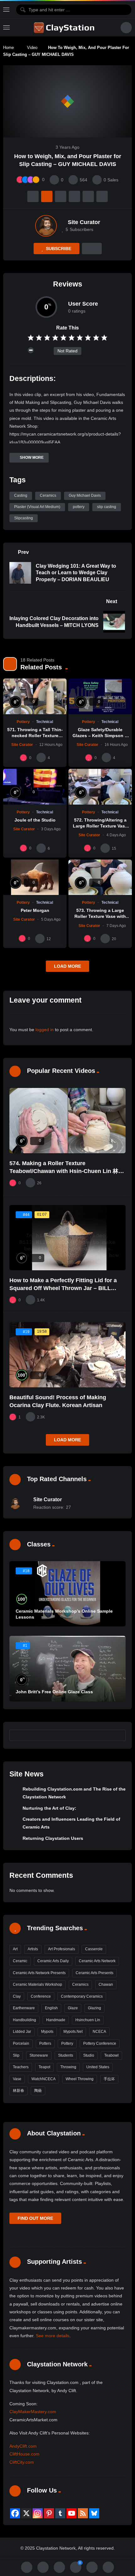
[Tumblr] (60, 2513)
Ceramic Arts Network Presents (39, 1973)
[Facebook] (15, 2513)
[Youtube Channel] (72, 2513)
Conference (41, 1996)
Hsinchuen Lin (88, 2020)
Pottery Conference (100, 2043)
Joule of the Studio (35, 820)
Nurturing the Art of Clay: (49, 1808)
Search (118, 1735)
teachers (21, 2067)
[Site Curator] (46, 226)
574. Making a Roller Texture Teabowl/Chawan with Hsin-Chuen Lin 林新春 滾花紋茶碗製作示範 (67, 1171)
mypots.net (73, 2032)
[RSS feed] (83, 2513)
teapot (44, 2067)
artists (33, 1949)
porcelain (21, 2043)
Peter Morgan (35, 910)
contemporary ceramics (82, 1996)
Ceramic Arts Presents (94, 1973)
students (66, 2055)
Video (32, 48)
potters (45, 2043)
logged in (45, 1030)
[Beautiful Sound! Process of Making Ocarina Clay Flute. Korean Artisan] (67, 1355)
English (51, 2008)
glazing (94, 2008)
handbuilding (24, 2020)
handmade (56, 2020)
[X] (26, 2513)
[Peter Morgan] (35, 877)
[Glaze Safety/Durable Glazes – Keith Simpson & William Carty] (100, 696)
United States (98, 2067)
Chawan (106, 1984)
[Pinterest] (49, 2513)
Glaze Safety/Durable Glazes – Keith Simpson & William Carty (100, 736)
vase (17, 2079)
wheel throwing (80, 2079)
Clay (17, 1996)
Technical (45, 722)
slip (16, 2055)
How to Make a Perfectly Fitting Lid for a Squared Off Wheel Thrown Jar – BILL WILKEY (63, 1288)
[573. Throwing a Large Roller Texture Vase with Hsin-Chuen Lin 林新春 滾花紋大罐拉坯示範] (100, 877)
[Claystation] (65, 28)
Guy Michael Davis (85, 495)
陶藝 (38, 2091)
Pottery (23, 722)
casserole (94, 1949)
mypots (47, 2032)
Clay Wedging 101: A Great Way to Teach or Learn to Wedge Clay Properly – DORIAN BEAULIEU (76, 573)
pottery (79, 507)
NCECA (99, 2032)
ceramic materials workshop (38, 1984)
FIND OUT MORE (35, 2218)
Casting (21, 495)
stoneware (39, 2055)
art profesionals (62, 1949)
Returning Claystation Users (53, 1838)
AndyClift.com (23, 2446)
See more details (53, 2336)
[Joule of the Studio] (35, 787)
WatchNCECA (43, 2079)
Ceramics (48, 495)
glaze (73, 2008)
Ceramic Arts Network (97, 1961)
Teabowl (111, 2055)
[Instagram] (38, 2513)
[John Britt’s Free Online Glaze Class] (67, 1668)
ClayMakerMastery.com (33, 2412)
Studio (89, 2055)
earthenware (24, 2008)
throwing (68, 2067)
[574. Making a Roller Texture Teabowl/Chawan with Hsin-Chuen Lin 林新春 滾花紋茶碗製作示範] (67, 1121)
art (15, 1949)
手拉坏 (109, 2079)
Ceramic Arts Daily (53, 1961)
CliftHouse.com (24, 2454)
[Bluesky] (94, 2513)
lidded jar (22, 2032)
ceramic (20, 1961)
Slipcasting (24, 518)
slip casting (107, 507)
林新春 (19, 2091)
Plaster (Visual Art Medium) (37, 507)
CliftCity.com (22, 2462)
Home (8, 48)
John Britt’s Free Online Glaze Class (54, 1692)
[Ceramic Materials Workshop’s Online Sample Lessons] (67, 1594)
